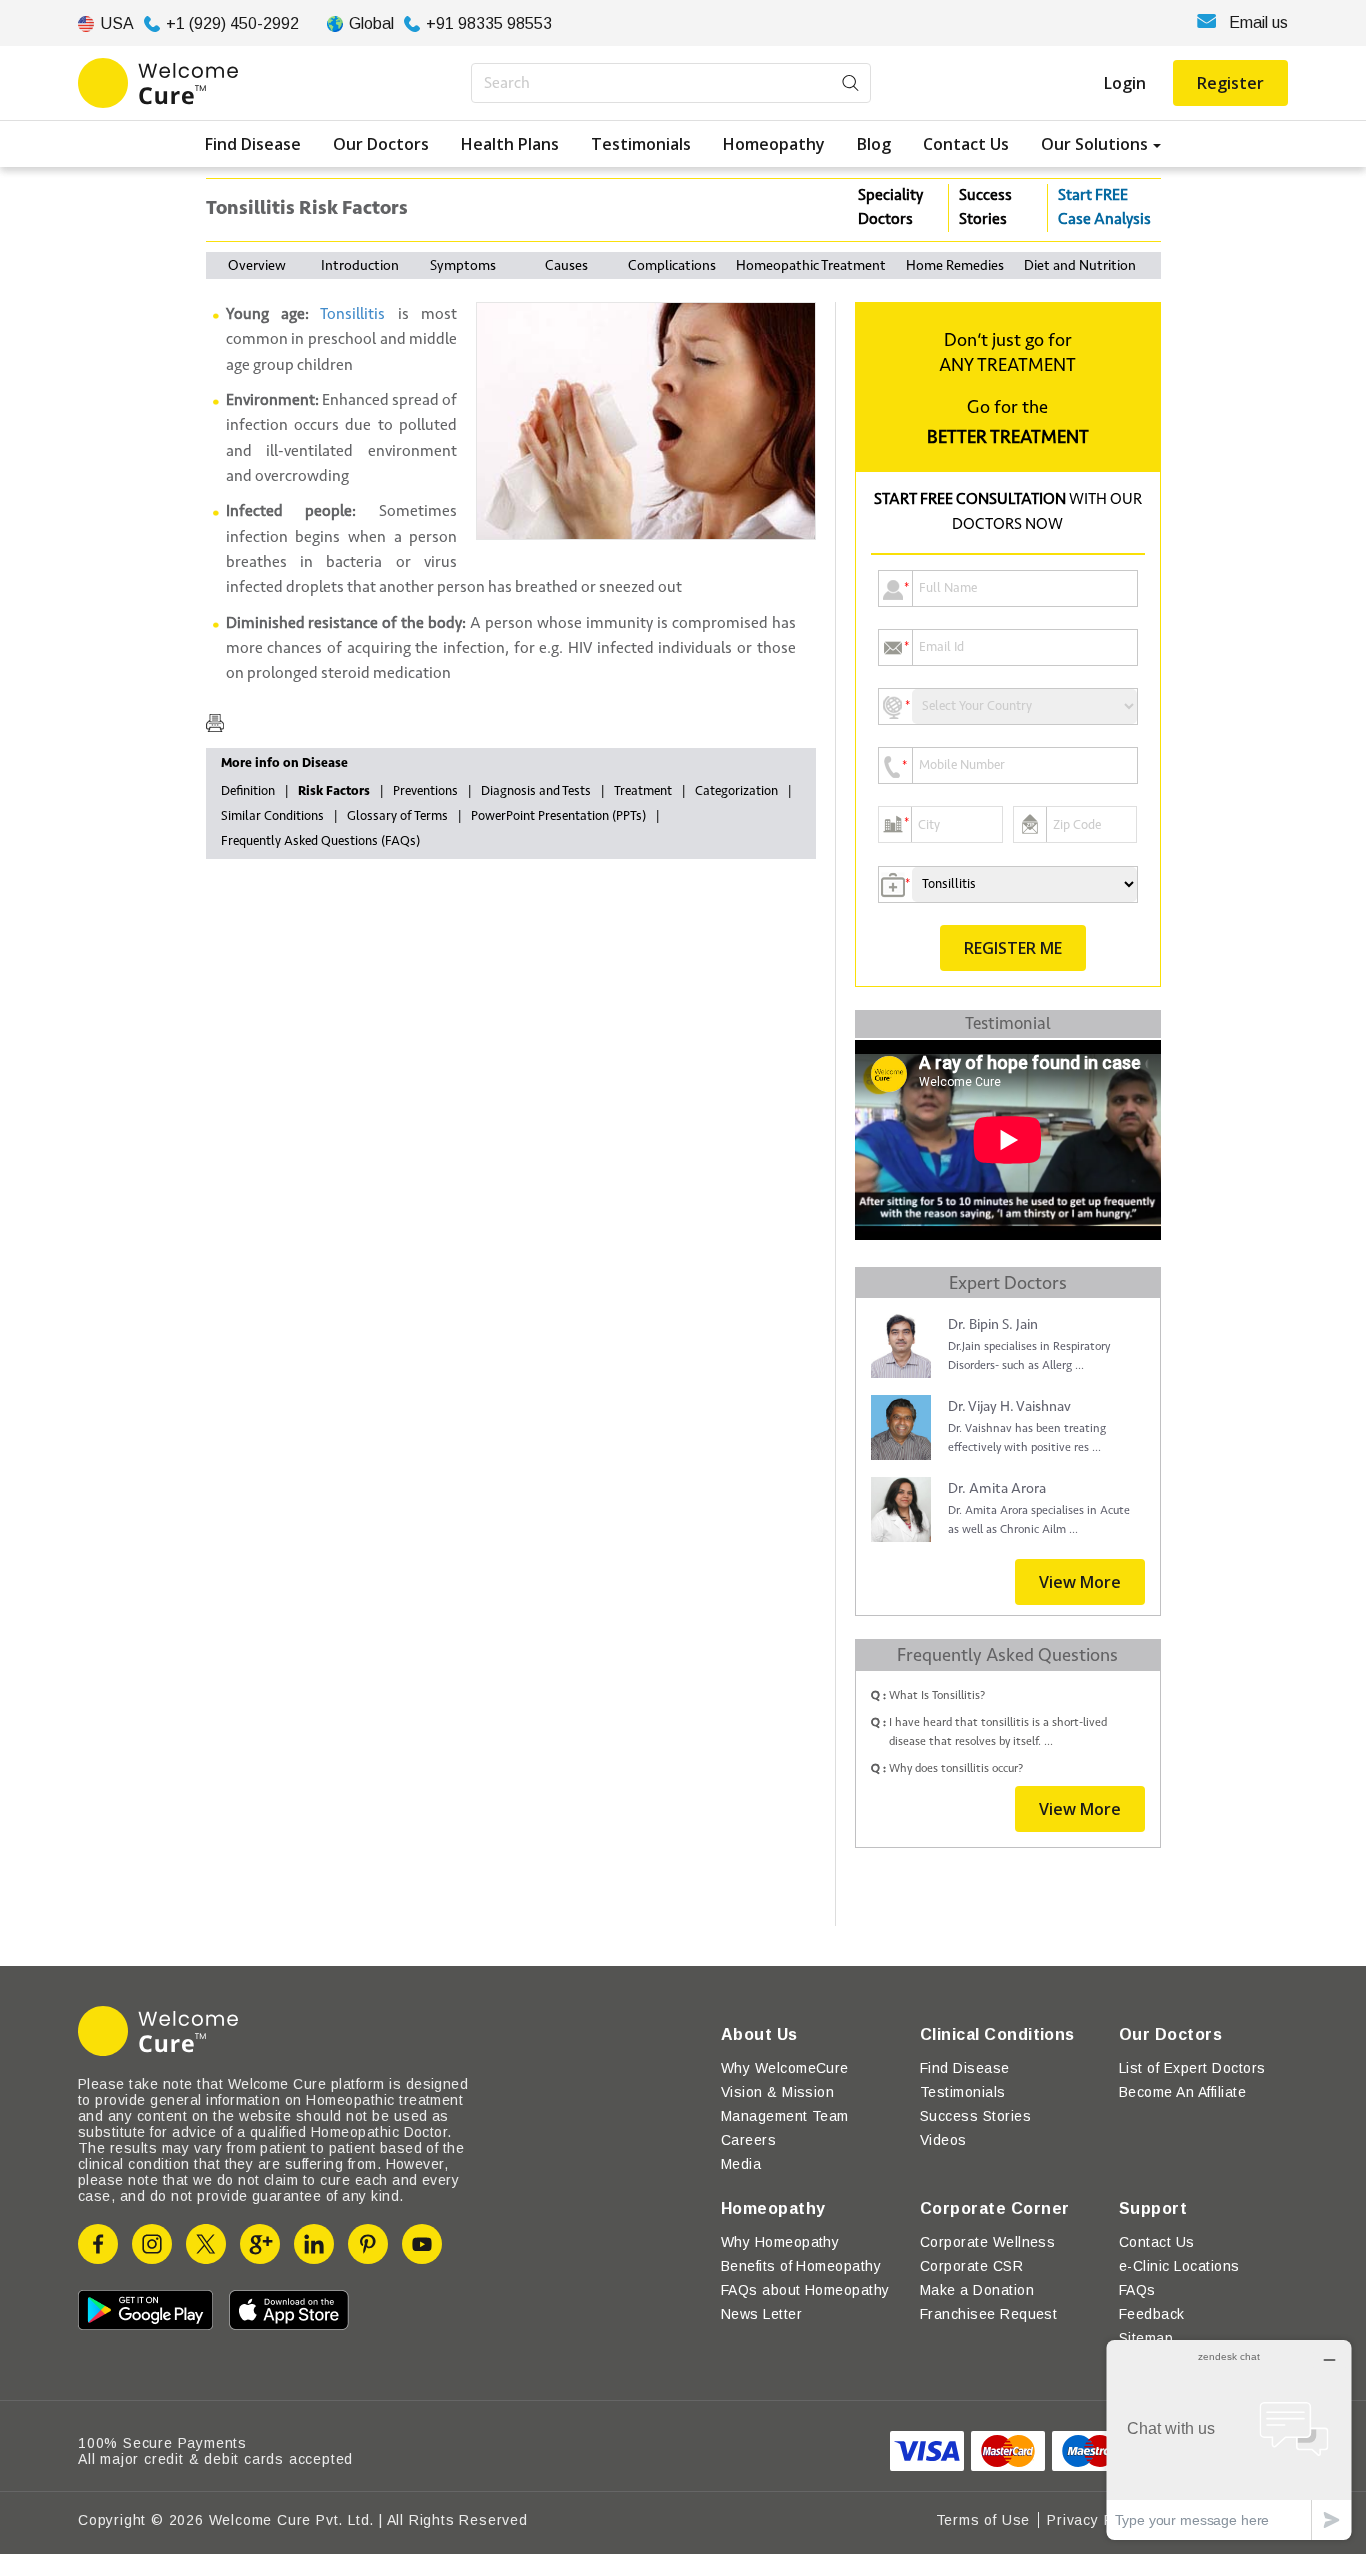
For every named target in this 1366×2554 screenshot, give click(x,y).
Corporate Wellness (988, 2242)
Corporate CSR (971, 2266)
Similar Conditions (272, 816)
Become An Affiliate (1182, 2092)
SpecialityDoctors (890, 207)
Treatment (643, 791)
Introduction (360, 265)
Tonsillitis (352, 314)
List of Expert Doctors (1192, 2068)
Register (1230, 83)
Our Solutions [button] (1094, 144)
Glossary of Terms (397, 816)
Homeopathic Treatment (811, 265)
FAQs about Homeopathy (805, 2290)
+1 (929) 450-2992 (232, 23)
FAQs (1137, 2290)
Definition (248, 791)
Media (741, 2164)
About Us (759, 2034)
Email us (1258, 22)
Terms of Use (983, 2520)
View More (1080, 1582)
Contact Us (966, 144)
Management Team (785, 2116)
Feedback (1152, 2314)
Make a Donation (977, 2290)
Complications (672, 265)
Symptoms (463, 265)
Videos (943, 2140)
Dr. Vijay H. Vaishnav (1009, 1406)
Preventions (425, 791)
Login (1125, 83)
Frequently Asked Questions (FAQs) (320, 841)
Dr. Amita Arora (997, 1488)
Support (1153, 2208)
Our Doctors (381, 144)
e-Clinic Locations (1179, 2266)
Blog (874, 144)
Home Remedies (955, 265)
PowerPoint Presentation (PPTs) (558, 816)
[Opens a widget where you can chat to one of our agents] (1229, 2439)
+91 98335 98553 (489, 23)
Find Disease (253, 144)
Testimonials (641, 144)
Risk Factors (334, 791)
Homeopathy (774, 144)
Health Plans (510, 144)
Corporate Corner (995, 2208)
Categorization (736, 791)
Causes (566, 265)
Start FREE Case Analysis (1104, 207)
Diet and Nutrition (1080, 265)
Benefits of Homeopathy (801, 2266)
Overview (257, 265)
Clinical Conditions (997, 2034)
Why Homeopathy (780, 2242)
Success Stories (985, 207)
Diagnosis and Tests (536, 791)
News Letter (761, 2314)
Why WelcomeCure (785, 2068)
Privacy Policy (1096, 2520)
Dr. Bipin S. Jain (993, 1324)
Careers (748, 2140)
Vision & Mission (778, 2092)
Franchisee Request (989, 2314)
